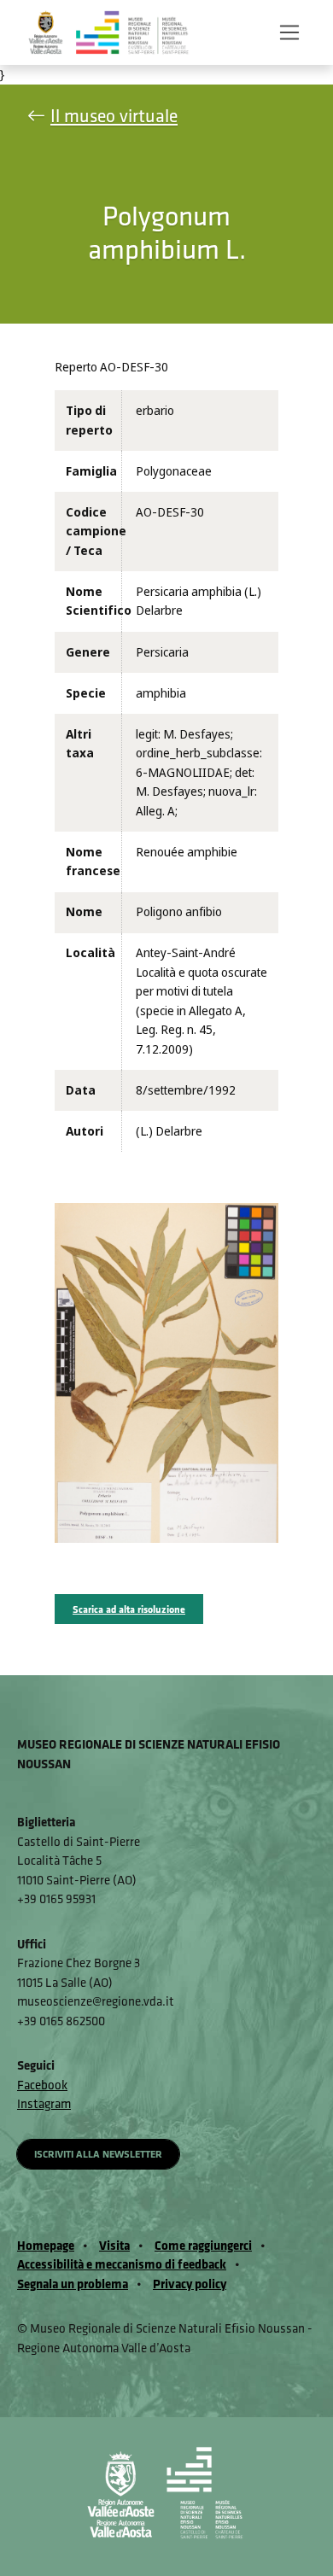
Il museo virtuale (114, 116)
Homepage (46, 2245)
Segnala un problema (73, 2284)
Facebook (42, 2085)
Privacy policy (190, 2284)
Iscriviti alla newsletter (98, 2154)
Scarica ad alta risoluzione (129, 1609)
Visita (114, 2245)
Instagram (44, 2103)
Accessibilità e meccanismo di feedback (122, 2264)
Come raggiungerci (203, 2245)
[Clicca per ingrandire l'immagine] (166, 1372)
